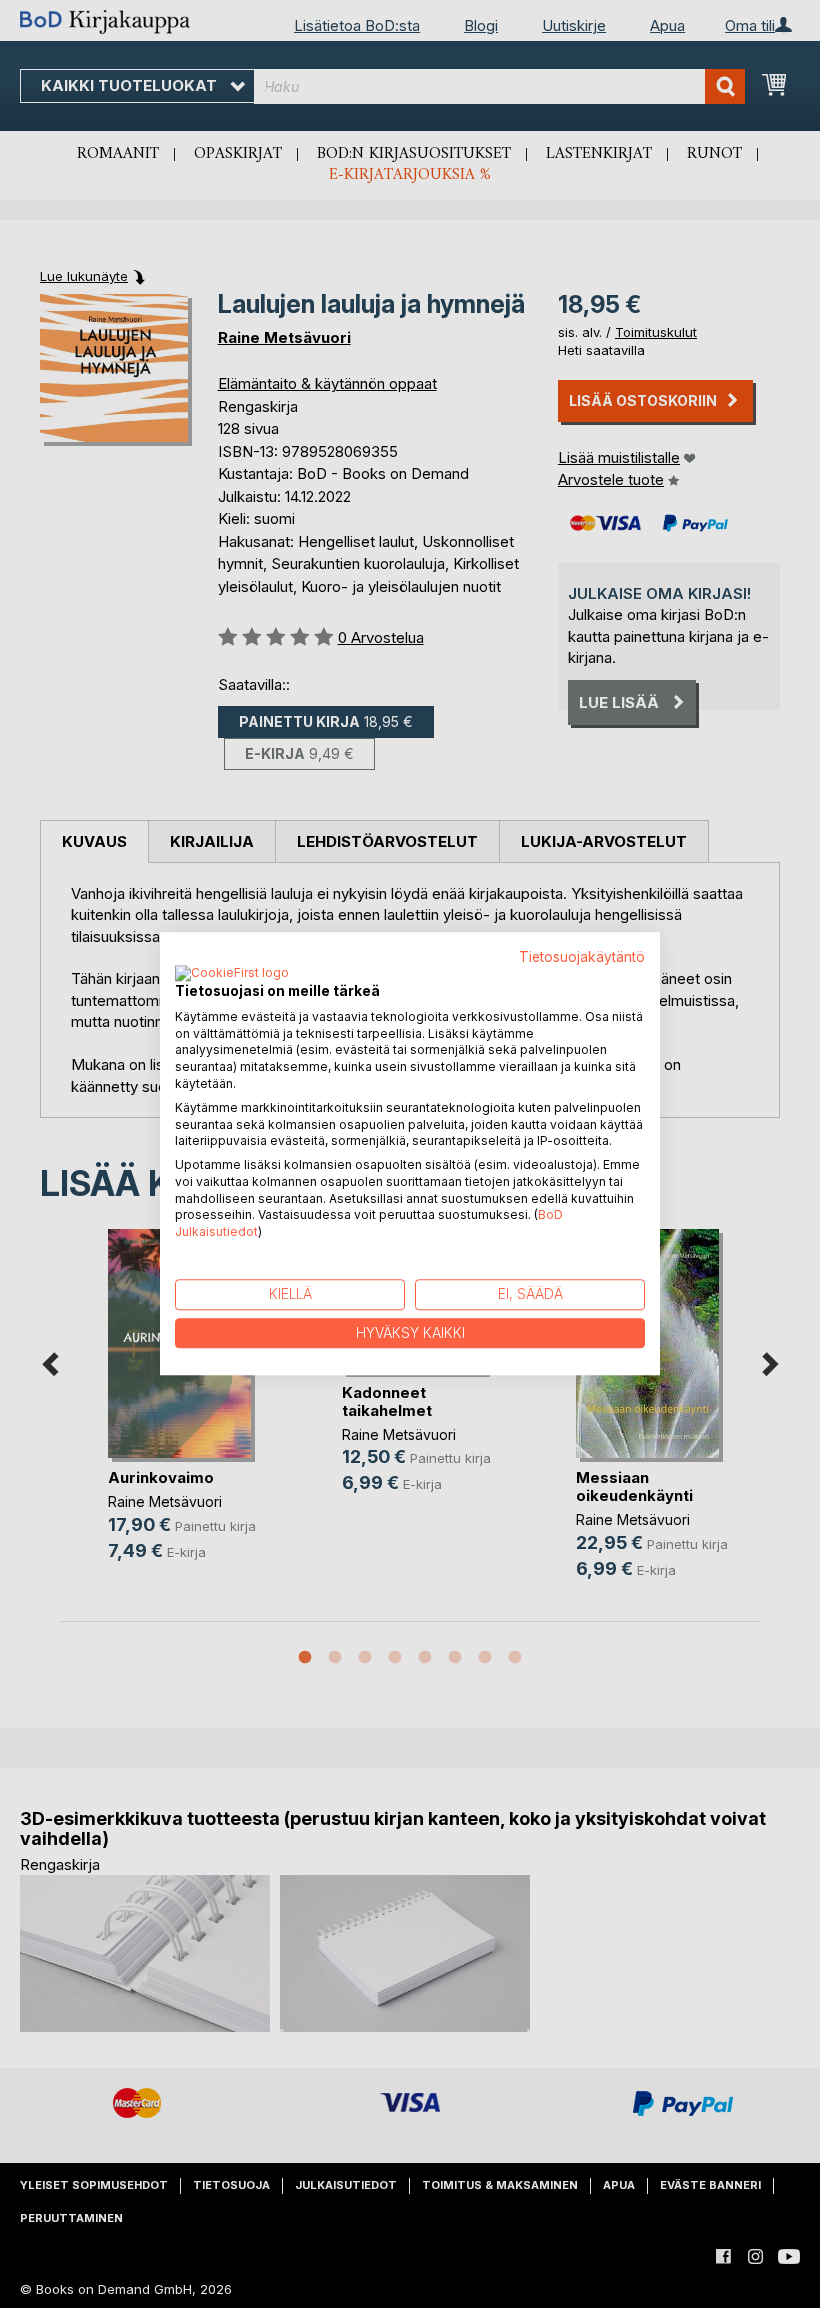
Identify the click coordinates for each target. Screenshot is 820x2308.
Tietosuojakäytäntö (582, 957)
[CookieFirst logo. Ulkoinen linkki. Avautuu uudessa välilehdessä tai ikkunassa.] (232, 974)
